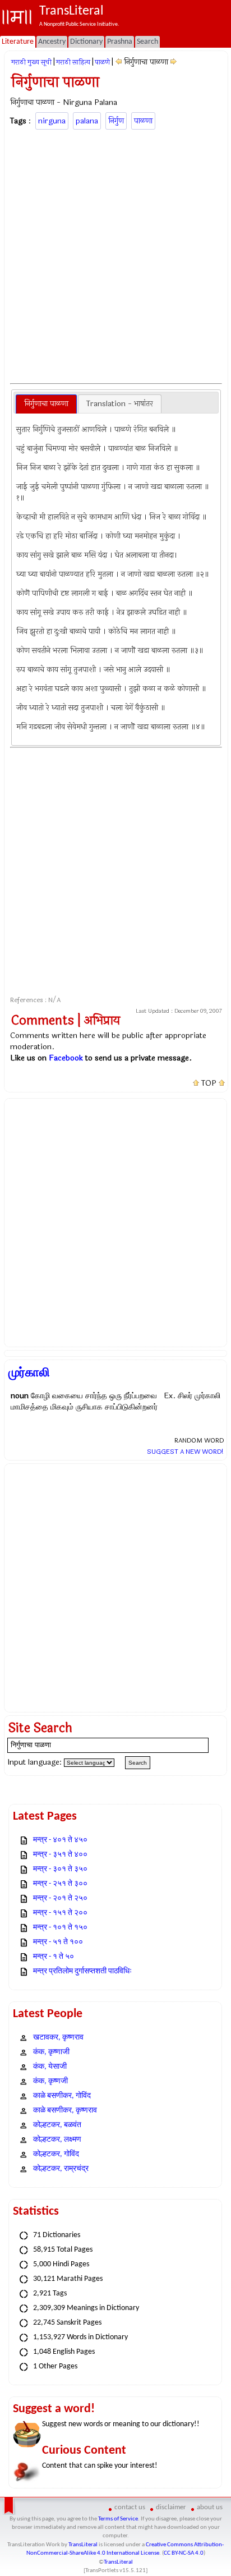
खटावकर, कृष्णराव (58, 2038)
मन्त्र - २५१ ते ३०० (60, 1884)
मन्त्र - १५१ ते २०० (60, 1913)
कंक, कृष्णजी (50, 2081)
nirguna (52, 121)
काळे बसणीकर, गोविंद (62, 2096)
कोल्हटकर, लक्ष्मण (57, 2140)
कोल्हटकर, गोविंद (56, 2154)
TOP (209, 1083)
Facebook (66, 1058)
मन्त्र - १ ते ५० (54, 1957)
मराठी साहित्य (73, 62)
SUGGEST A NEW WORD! (185, 1452)
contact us (130, 2507)
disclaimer (171, 2507)
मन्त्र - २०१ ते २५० (60, 1898)
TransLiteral (83, 2545)
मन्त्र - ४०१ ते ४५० (60, 1840)
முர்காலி (29, 1372)
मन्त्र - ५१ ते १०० (58, 1942)
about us (210, 2507)
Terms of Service (118, 2519)
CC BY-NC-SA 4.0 (184, 2553)
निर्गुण (116, 121)
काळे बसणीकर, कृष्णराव (65, 2111)
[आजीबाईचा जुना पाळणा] (119, 62)
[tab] (46, 404)
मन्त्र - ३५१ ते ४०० (60, 1855)
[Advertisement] (115, 255)
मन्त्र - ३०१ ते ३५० (60, 1869)
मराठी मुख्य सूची (31, 62)
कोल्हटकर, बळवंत (57, 2125)
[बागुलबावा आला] (174, 62)
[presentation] (46, 404)
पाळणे (102, 62)
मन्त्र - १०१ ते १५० (60, 1928)
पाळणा (143, 121)
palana (87, 121)
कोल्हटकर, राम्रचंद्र (61, 2169)
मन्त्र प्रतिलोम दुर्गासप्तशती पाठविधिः (82, 1971)
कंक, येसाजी (50, 2067)
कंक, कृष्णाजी (51, 2052)
